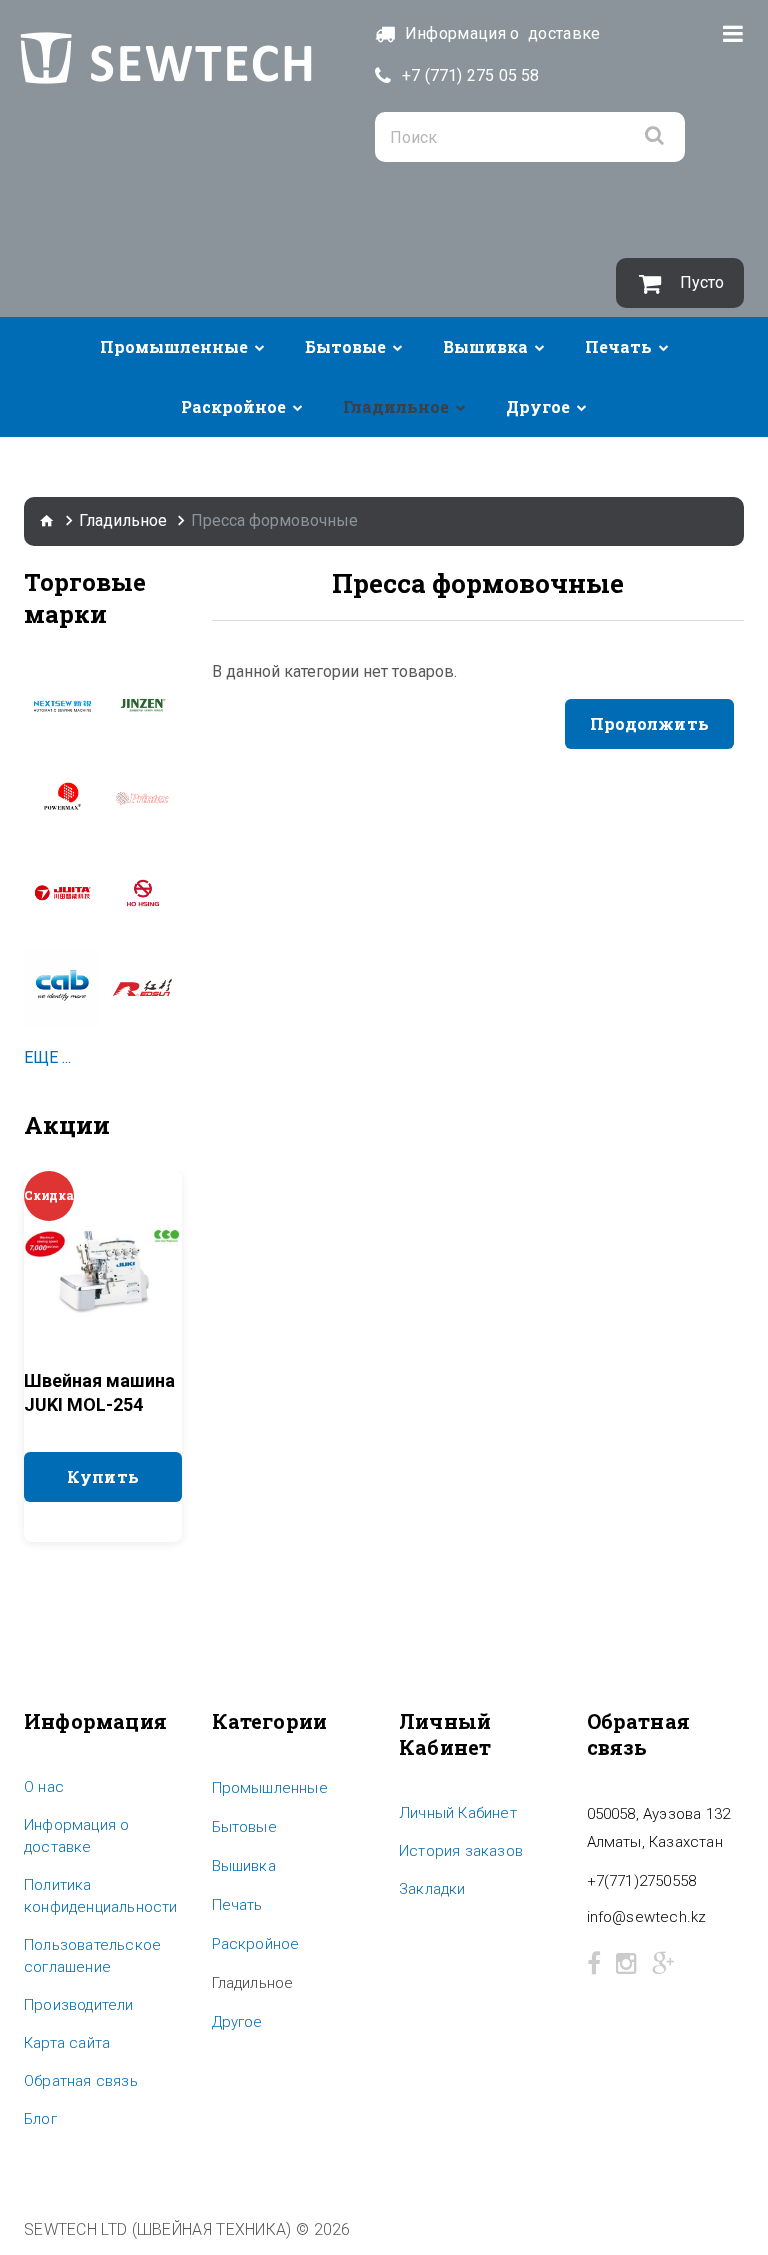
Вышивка (485, 346)
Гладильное (396, 406)
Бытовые (345, 346)
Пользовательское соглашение (92, 1956)
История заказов (461, 1851)
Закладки (432, 1889)
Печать (618, 346)
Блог (40, 2119)
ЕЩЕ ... (47, 1057)
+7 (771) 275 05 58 (471, 75)
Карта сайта (67, 2043)
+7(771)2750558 (642, 1881)
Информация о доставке (76, 1836)
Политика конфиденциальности (101, 1896)
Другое (538, 406)
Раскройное (233, 406)
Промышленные (174, 346)
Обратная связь (81, 2081)
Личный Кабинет (458, 1813)
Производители (79, 2005)
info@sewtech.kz (647, 1917)
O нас (44, 1787)
